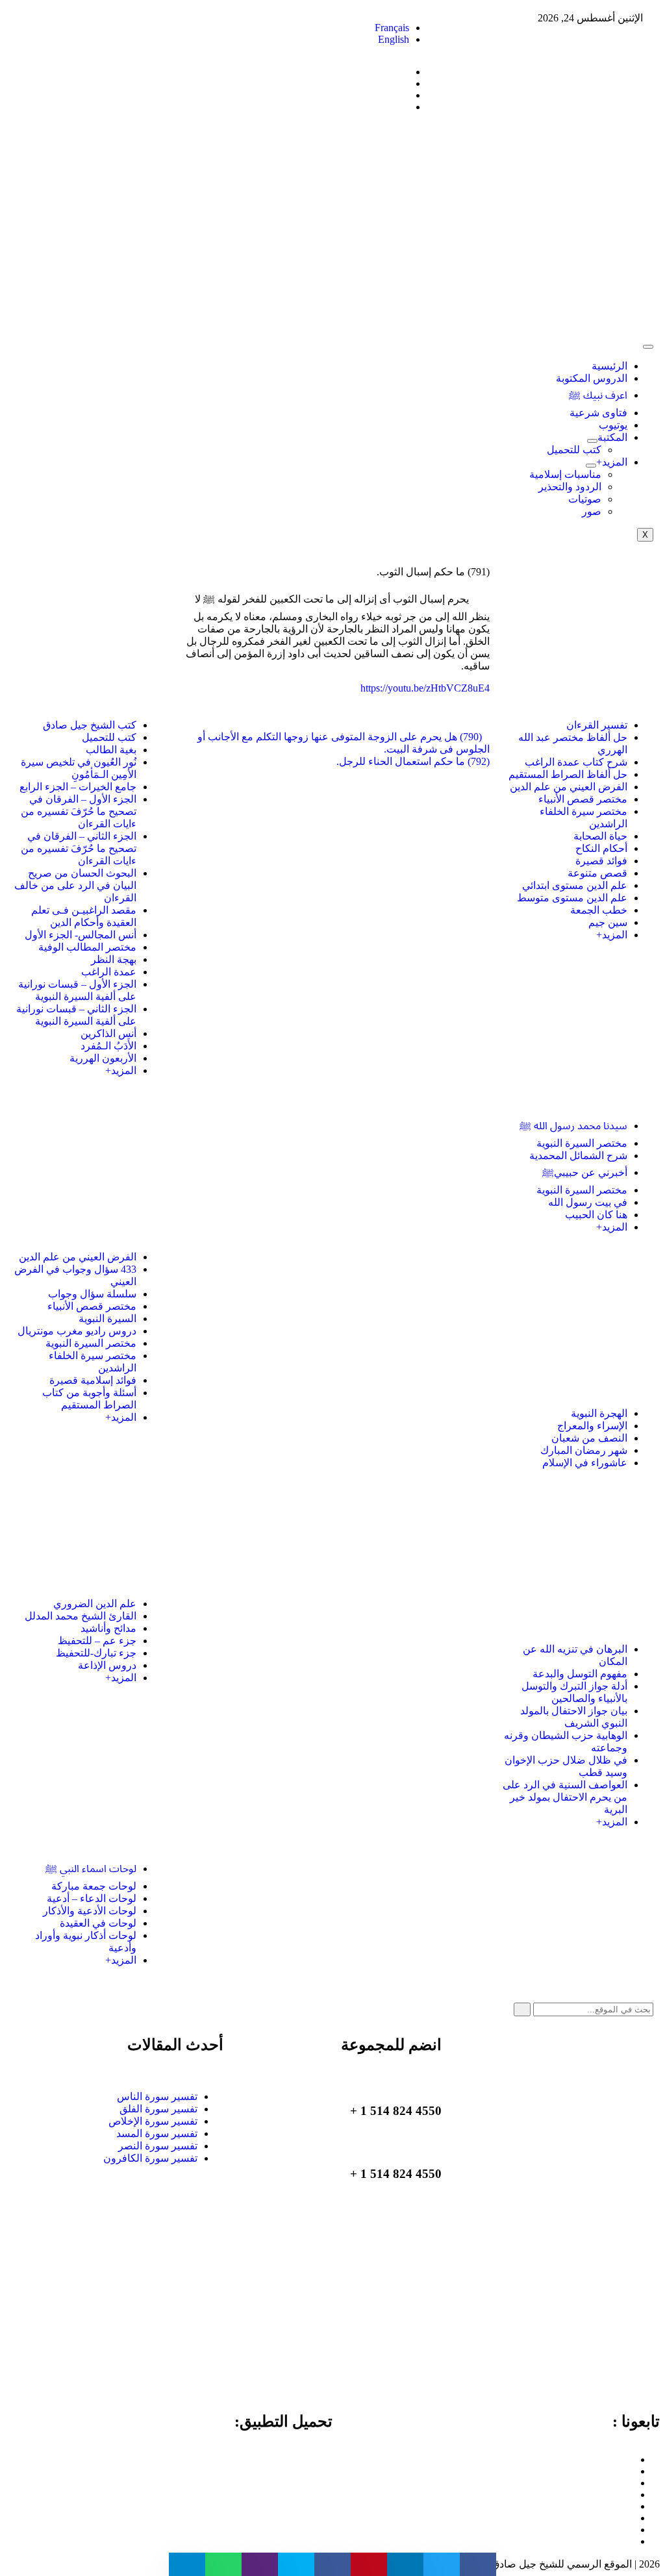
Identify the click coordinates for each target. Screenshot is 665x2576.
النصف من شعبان (589, 1438)
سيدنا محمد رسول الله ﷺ (573, 1126)
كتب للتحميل (574, 450)
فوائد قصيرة (601, 861)
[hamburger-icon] (648, 347)
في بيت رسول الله (588, 1202)
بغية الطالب (111, 750)
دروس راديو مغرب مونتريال (77, 1331)
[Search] (522, 2009)
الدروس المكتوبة (592, 378)
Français (392, 28)
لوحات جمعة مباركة (94, 1886)
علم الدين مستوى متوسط (572, 898)
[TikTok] (630, 2506)
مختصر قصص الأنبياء (583, 799)
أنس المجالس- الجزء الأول (81, 935)
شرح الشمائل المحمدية (578, 1156)
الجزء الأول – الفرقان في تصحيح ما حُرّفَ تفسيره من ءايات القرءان (79, 811)
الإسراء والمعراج (592, 1426)
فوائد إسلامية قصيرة (93, 1380)
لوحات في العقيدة (98, 1923)
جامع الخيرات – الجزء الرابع (78, 787)
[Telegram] (630, 2495)
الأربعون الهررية (103, 1058)
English (394, 39)
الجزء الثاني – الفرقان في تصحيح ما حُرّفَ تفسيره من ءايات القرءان (79, 848)
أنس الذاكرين (108, 1033)
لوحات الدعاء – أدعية (92, 1898)
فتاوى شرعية (598, 413)
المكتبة (612, 437)
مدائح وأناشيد (108, 1628)
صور (592, 511)
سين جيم (608, 922)
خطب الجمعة (599, 910)
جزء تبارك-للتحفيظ (96, 1653)
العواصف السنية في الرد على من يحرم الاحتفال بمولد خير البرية (565, 1797)
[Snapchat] (630, 2541)
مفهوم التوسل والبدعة (580, 1674)
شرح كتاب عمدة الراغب (576, 762)
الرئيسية (609, 366)
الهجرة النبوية (599, 1413)
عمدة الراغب (109, 972)
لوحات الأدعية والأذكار (90, 1911)
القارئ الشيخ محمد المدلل (81, 1616)
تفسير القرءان (597, 725)
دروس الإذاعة (107, 1665)
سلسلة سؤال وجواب (92, 1294)
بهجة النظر (114, 959)
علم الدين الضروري (95, 1604)
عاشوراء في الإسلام (585, 1463)
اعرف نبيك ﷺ (598, 395)
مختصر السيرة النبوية (582, 1143)
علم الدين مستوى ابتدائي (575, 885)
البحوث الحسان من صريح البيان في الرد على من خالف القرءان (75, 885)
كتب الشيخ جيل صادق (90, 725)
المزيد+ (612, 462)
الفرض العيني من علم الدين (569, 787)
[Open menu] (592, 441)
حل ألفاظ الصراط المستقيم (568, 774)
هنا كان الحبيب (596, 1215)
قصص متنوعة (597, 873)
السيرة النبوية (107, 1319)
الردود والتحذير (570, 487)
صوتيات (585, 499)
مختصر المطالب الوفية (87, 947)
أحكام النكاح (601, 848)
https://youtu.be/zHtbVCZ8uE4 (425, 688)
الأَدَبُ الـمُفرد (108, 1046)
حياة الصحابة (600, 836)
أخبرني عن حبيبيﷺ (585, 1172)
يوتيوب (613, 425)
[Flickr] (630, 2530)
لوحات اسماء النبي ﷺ (91, 1869)
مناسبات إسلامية (565, 474)
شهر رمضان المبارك (584, 1450)
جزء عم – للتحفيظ (97, 1641)
